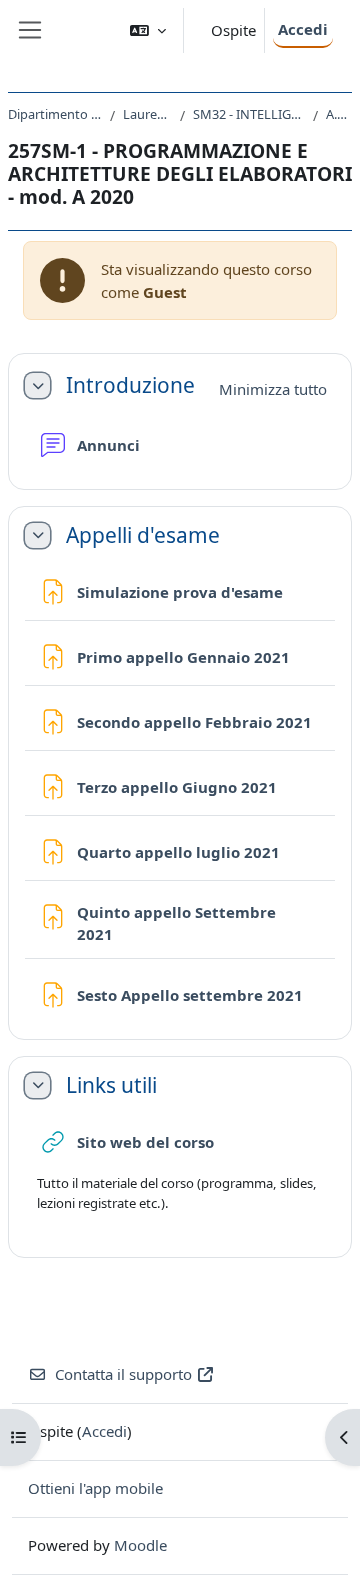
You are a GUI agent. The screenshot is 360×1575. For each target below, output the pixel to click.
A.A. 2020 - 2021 (339, 114)
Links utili (111, 1085)
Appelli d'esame (143, 535)
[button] (148, 30)
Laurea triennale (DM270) (147, 114)
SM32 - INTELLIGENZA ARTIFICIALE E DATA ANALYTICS (249, 114)
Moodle (140, 1545)
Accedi (303, 29)
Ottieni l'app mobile (95, 1488)
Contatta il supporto (123, 1374)
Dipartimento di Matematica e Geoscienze (55, 114)
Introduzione (130, 385)
